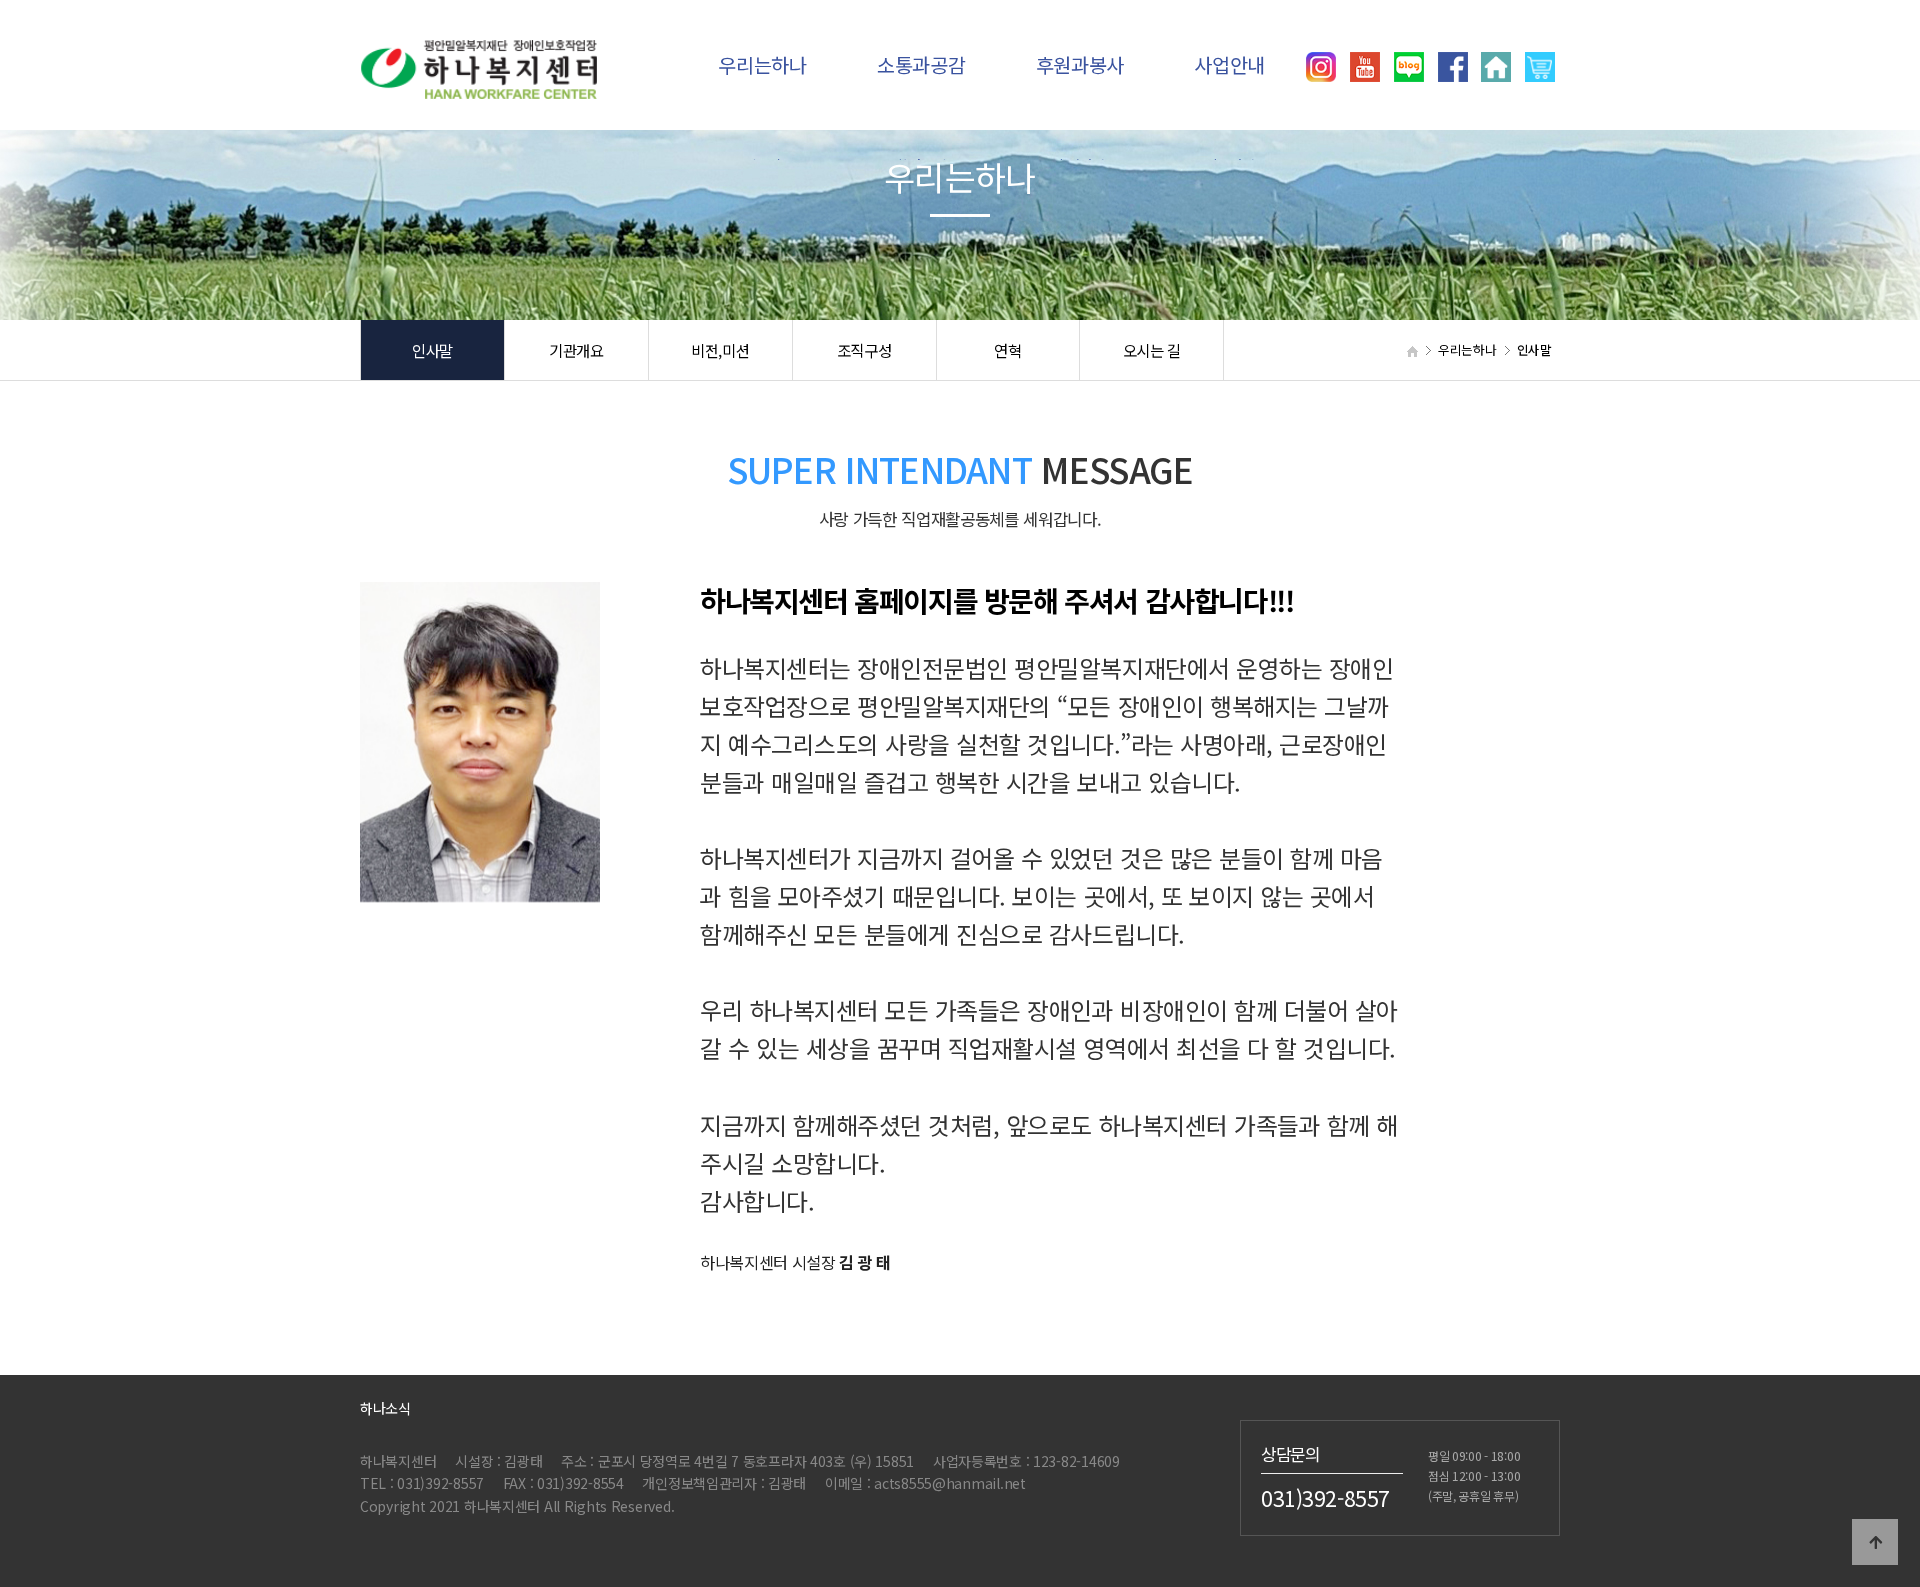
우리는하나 (762, 64)
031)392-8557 (1325, 1497)
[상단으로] (1875, 1542)
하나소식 (385, 1408)
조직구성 (864, 350)
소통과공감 (921, 64)
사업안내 (1229, 64)
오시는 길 (1152, 350)
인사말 (432, 350)
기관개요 (576, 350)
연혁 (1007, 350)
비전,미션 (720, 350)
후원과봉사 (1080, 64)
